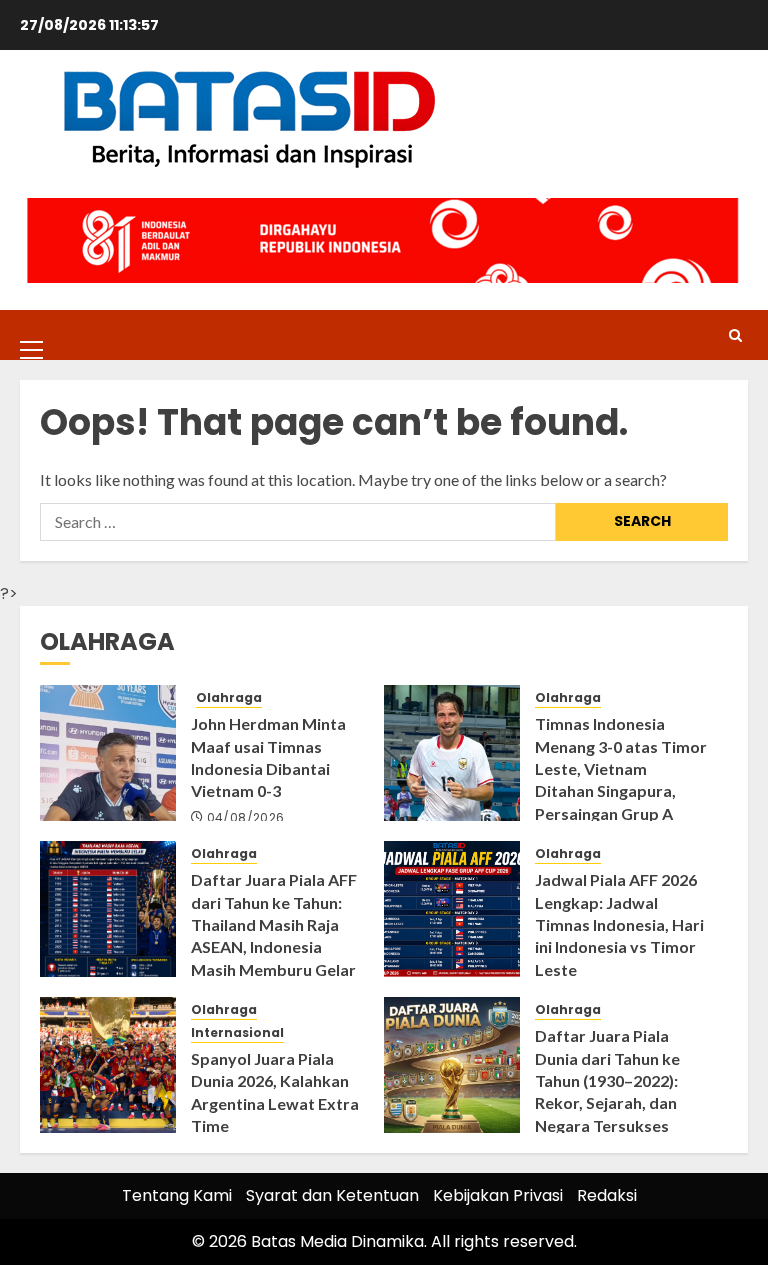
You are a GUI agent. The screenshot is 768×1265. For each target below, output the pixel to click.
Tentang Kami (177, 1195)
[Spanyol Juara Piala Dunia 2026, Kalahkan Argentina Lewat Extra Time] (108, 1065)
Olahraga (229, 698)
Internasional (237, 1033)
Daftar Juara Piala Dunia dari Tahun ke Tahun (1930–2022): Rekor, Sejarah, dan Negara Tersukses (607, 1080)
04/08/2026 (246, 818)
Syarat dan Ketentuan (332, 1195)
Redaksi (607, 1195)
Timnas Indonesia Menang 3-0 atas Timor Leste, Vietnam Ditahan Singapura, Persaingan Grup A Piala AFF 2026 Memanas (621, 790)
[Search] (735, 335)
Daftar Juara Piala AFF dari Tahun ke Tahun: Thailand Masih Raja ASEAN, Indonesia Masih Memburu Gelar (274, 924)
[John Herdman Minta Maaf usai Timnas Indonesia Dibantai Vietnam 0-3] (108, 753)
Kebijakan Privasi (498, 1195)
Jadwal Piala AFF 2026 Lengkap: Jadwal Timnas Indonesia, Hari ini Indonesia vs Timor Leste (619, 924)
